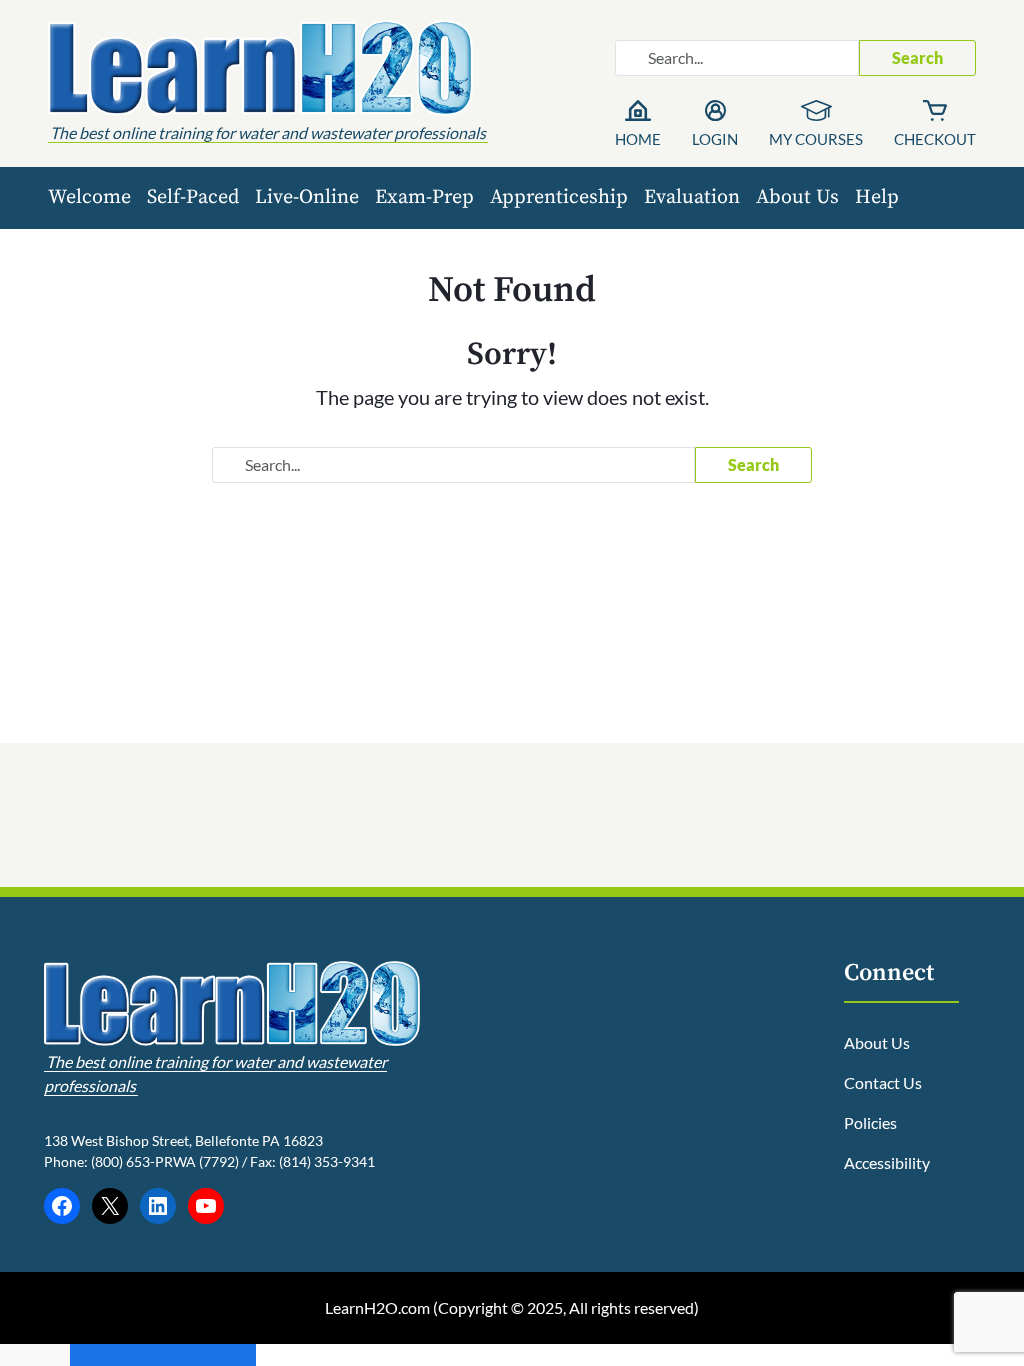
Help (877, 197)
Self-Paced (193, 197)
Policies (870, 1122)
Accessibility (887, 1162)
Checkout (935, 139)
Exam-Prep (424, 197)
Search (917, 57)
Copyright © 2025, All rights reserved (566, 1307)
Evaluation (692, 197)
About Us (797, 197)
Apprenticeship (559, 197)
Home (638, 139)
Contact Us (883, 1082)
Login (715, 139)
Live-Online (307, 197)
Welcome (89, 197)
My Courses (816, 139)
